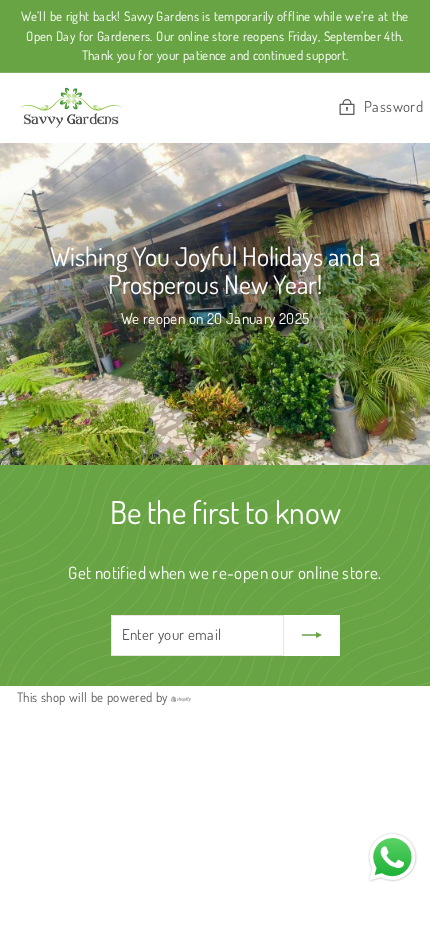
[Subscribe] (312, 635)
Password (393, 106)
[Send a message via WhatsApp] (392, 857)
